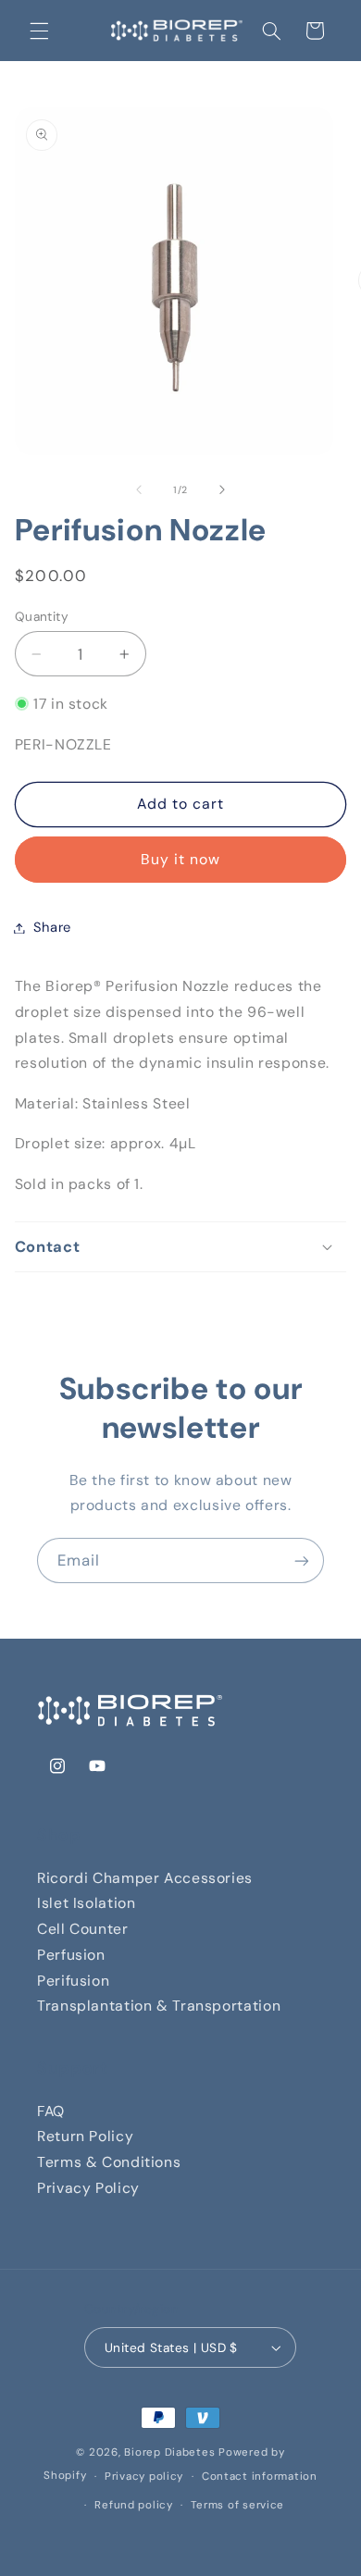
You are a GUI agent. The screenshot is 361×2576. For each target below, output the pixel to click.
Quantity (42, 616)
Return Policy (85, 2136)
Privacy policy (144, 2477)
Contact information (260, 2477)
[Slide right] (222, 490)
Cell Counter (83, 1929)
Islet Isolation (86, 1903)
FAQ (51, 2111)
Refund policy (134, 2505)
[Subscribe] (302, 1560)
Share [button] (52, 927)
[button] (39, 31)
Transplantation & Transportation (159, 2006)
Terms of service (237, 2505)
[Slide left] (139, 490)
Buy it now (181, 859)
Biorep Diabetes (169, 2452)
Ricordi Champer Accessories (145, 1878)
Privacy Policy (88, 2188)
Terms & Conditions (109, 2162)
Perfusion (71, 1955)
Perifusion (73, 1981)
